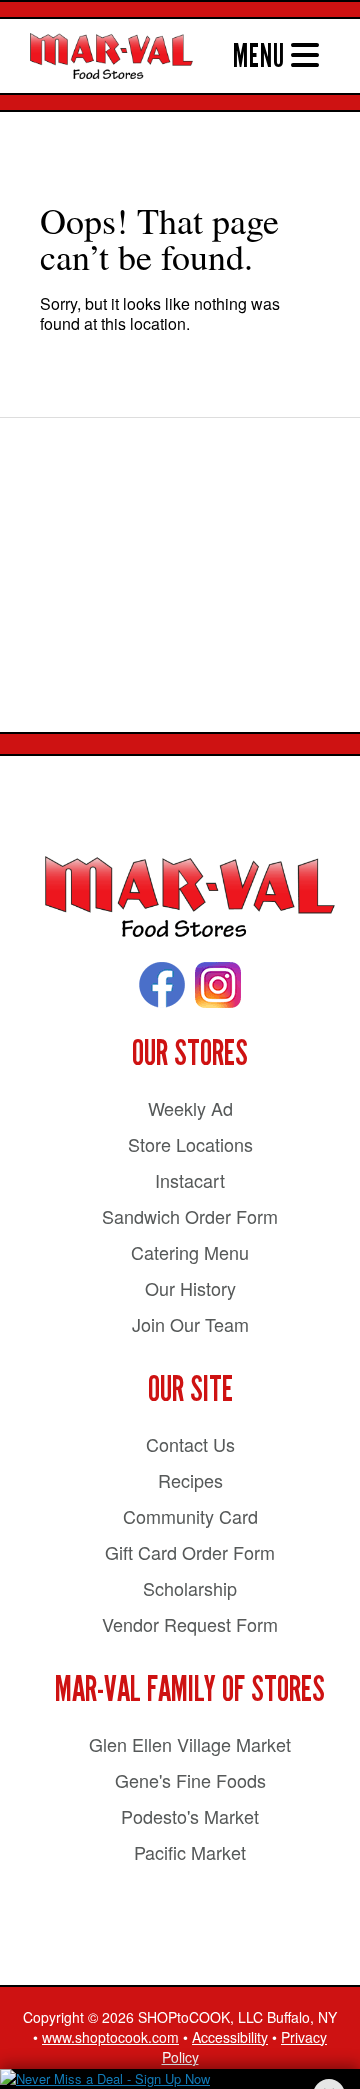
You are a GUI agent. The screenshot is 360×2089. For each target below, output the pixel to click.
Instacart (190, 1180)
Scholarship (190, 1588)
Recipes (190, 1480)
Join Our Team (190, 1324)
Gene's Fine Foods (190, 1780)
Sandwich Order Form (190, 1216)
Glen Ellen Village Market (190, 1744)
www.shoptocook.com (110, 2037)
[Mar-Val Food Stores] (190, 897)
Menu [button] (262, 56)
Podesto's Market (190, 1816)
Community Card (190, 1516)
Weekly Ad (190, 1108)
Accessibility (230, 2037)
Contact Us (190, 1444)
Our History (190, 1288)
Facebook (162, 985)
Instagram (218, 985)
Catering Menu (190, 1252)
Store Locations (190, 1144)
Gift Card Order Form (190, 1552)
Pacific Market (190, 1852)
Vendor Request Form (190, 1624)
